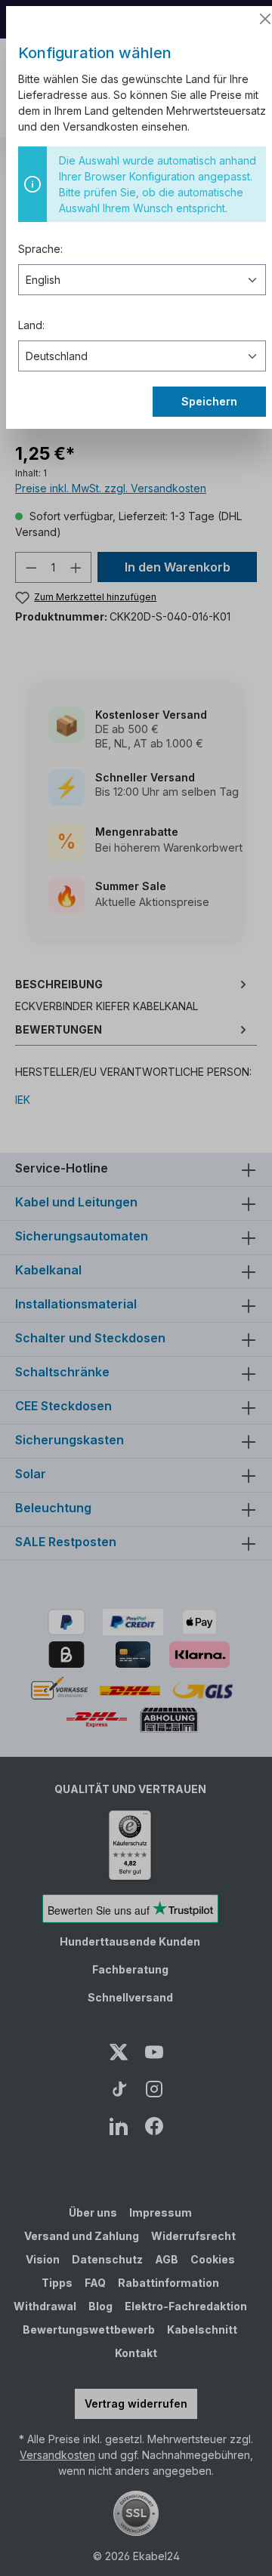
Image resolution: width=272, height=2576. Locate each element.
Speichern (209, 401)
